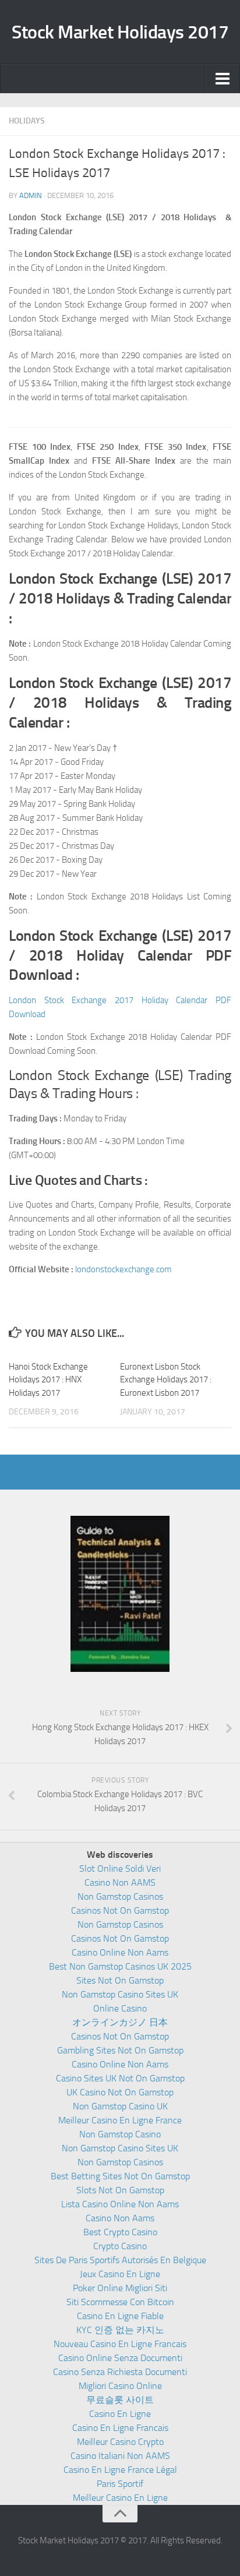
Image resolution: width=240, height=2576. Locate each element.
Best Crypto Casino (120, 2232)
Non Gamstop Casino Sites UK (120, 1994)
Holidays (27, 121)
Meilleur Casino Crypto (120, 2442)
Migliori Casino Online (120, 2386)
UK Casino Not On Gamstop (120, 2092)
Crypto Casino (120, 2246)
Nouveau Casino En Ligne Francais (120, 2344)
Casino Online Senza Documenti (120, 2358)
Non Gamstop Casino (120, 2134)
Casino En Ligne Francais (120, 2428)
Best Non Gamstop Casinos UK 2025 (120, 1966)
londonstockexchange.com (123, 1269)
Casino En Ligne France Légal (120, 2470)
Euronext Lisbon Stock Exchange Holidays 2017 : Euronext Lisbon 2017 (166, 1380)
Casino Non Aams (120, 2218)
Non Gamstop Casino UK (120, 2106)
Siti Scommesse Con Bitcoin (120, 2302)
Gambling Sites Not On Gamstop (120, 2050)
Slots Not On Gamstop (120, 2190)
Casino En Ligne (120, 2414)
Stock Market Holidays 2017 (120, 32)
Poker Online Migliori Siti (120, 2288)
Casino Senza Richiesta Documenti (120, 2372)
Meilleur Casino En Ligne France (120, 2120)
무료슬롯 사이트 (120, 2400)
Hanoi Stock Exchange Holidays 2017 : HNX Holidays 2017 (48, 1380)
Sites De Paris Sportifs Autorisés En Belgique (120, 2260)
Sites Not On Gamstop (120, 1980)
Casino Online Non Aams (120, 1952)
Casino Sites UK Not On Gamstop (120, 2078)
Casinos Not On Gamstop (120, 1910)
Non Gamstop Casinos (120, 1896)
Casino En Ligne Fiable (120, 2316)
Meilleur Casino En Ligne (120, 2498)
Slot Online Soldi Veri (120, 1869)
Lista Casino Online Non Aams (120, 2204)
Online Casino (120, 2008)
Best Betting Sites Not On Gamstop (120, 2176)
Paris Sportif (120, 2484)
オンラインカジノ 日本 (120, 2022)
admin (31, 195)
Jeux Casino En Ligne (120, 2274)
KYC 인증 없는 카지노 (120, 2330)
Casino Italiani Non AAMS (120, 2456)
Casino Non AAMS (120, 1882)
